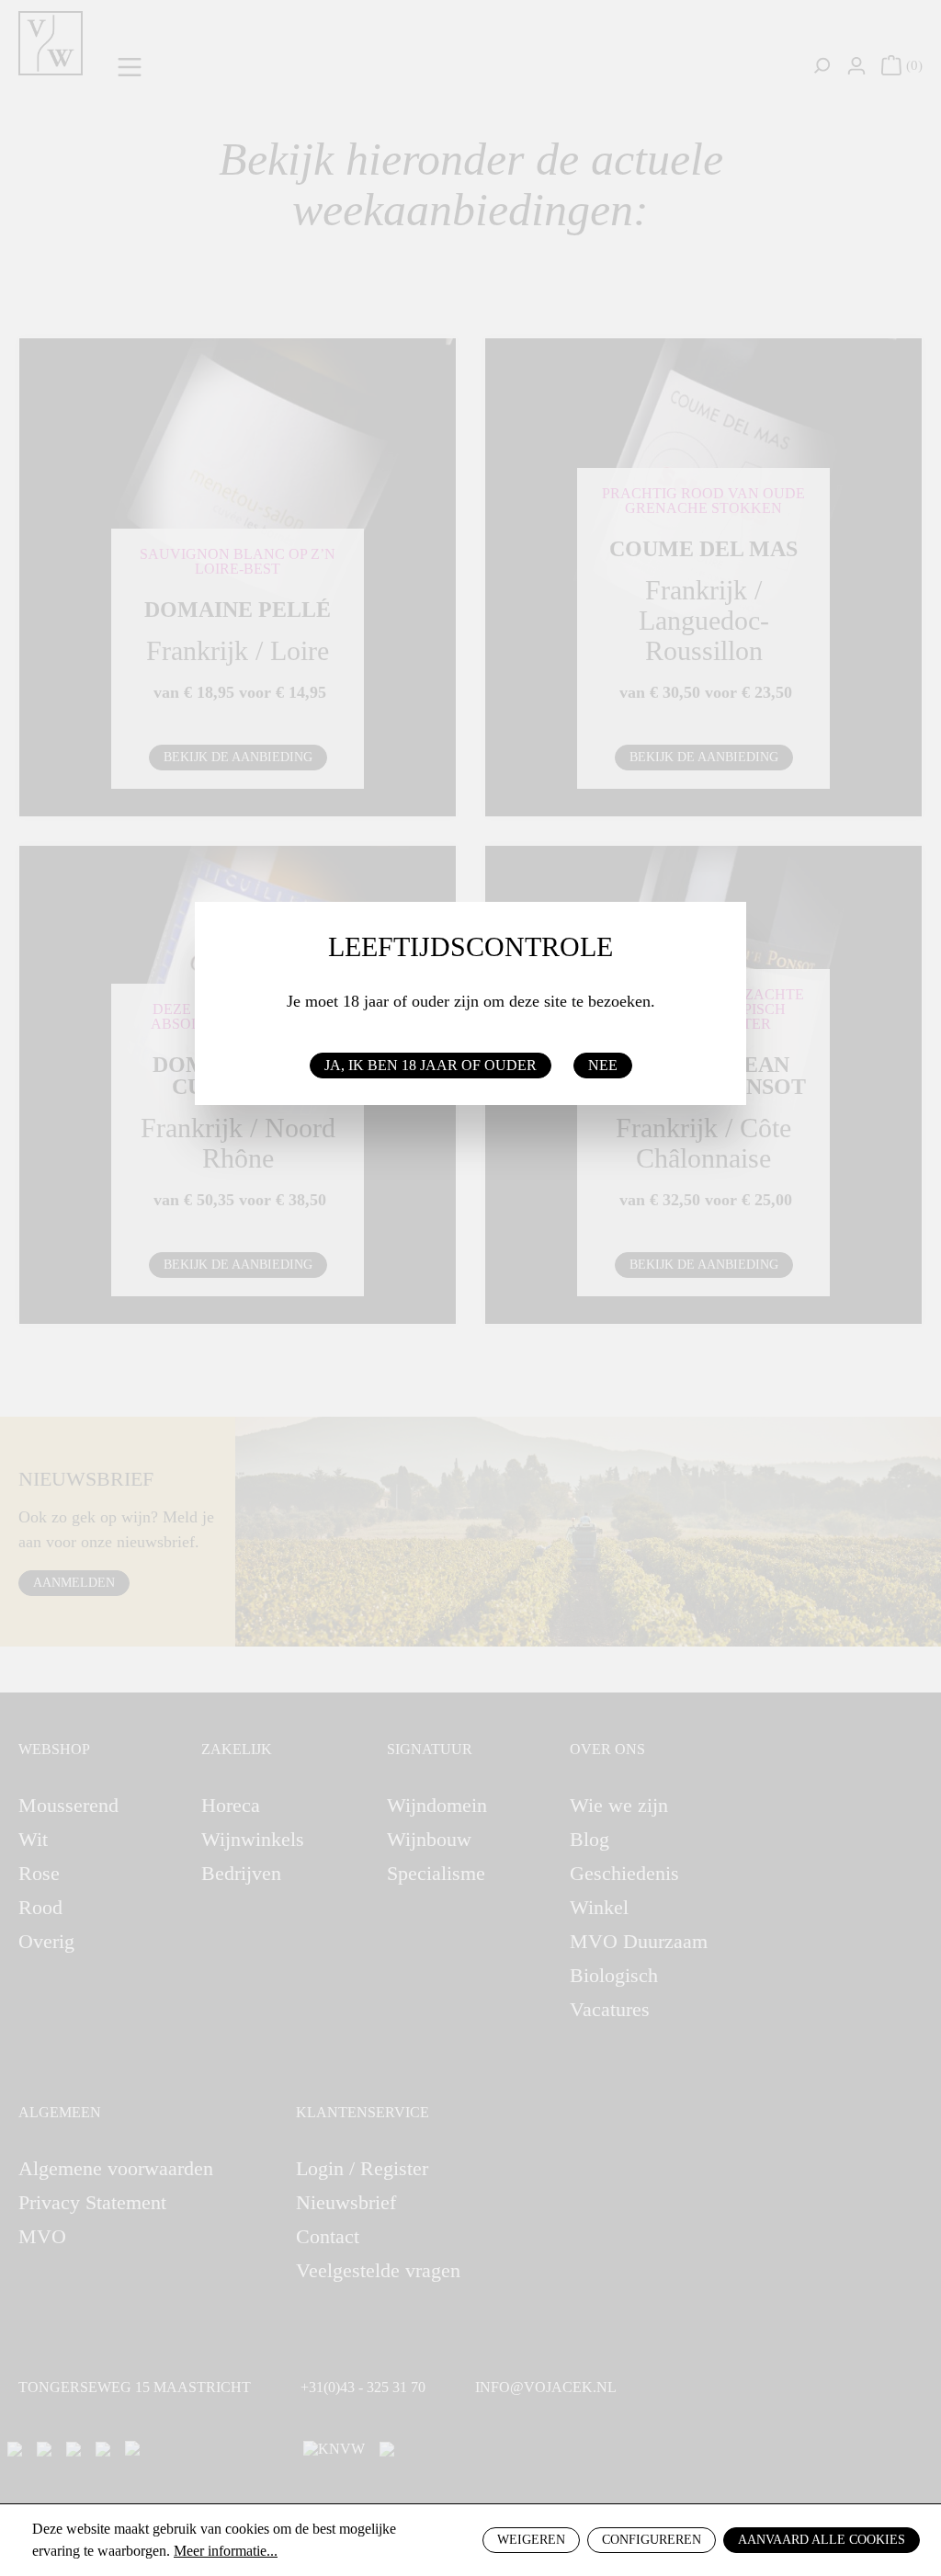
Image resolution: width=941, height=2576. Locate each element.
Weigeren (531, 2540)
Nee (603, 1065)
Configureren (652, 2540)
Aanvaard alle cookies (822, 2540)
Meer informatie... (226, 2551)
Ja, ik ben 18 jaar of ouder (431, 1065)
